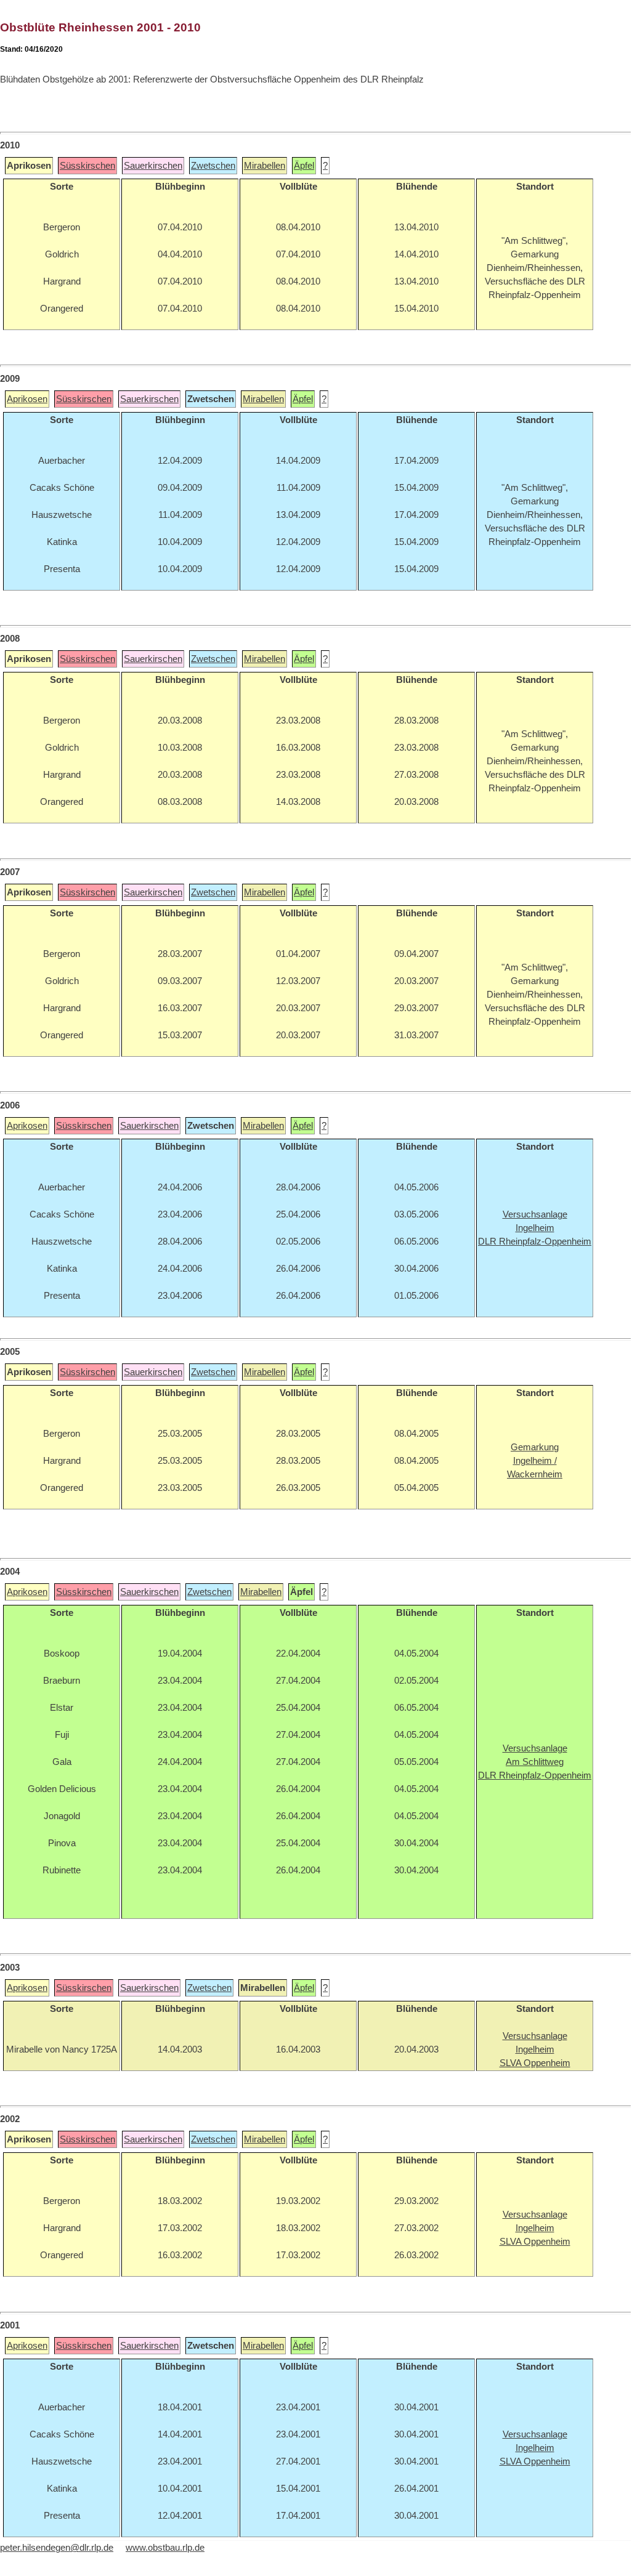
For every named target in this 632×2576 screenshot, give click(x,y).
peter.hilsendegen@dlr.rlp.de (57, 2548)
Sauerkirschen (153, 166)
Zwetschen (213, 166)
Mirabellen (265, 166)
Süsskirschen (87, 166)
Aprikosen (27, 399)
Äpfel (304, 166)
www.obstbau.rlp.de (165, 2548)
